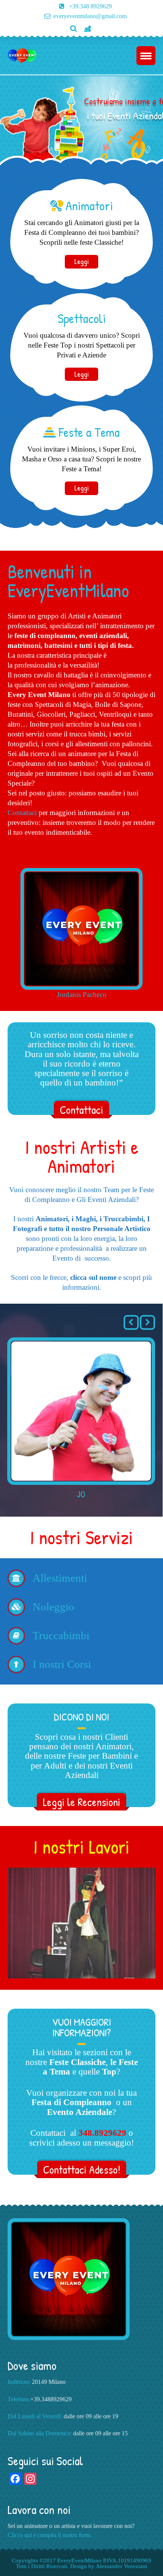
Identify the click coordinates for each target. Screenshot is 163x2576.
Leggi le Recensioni (81, 1802)
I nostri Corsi (62, 1664)
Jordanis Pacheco (82, 995)
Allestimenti (60, 1578)
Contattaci (22, 813)
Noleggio (53, 1607)
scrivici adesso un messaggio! (82, 2143)
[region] (81, 1923)
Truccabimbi (61, 1636)
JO (81, 1494)
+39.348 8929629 (90, 6)
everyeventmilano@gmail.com (90, 16)
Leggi (81, 261)
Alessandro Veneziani (121, 2566)
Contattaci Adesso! (82, 2169)
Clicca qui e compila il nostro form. (50, 2535)
